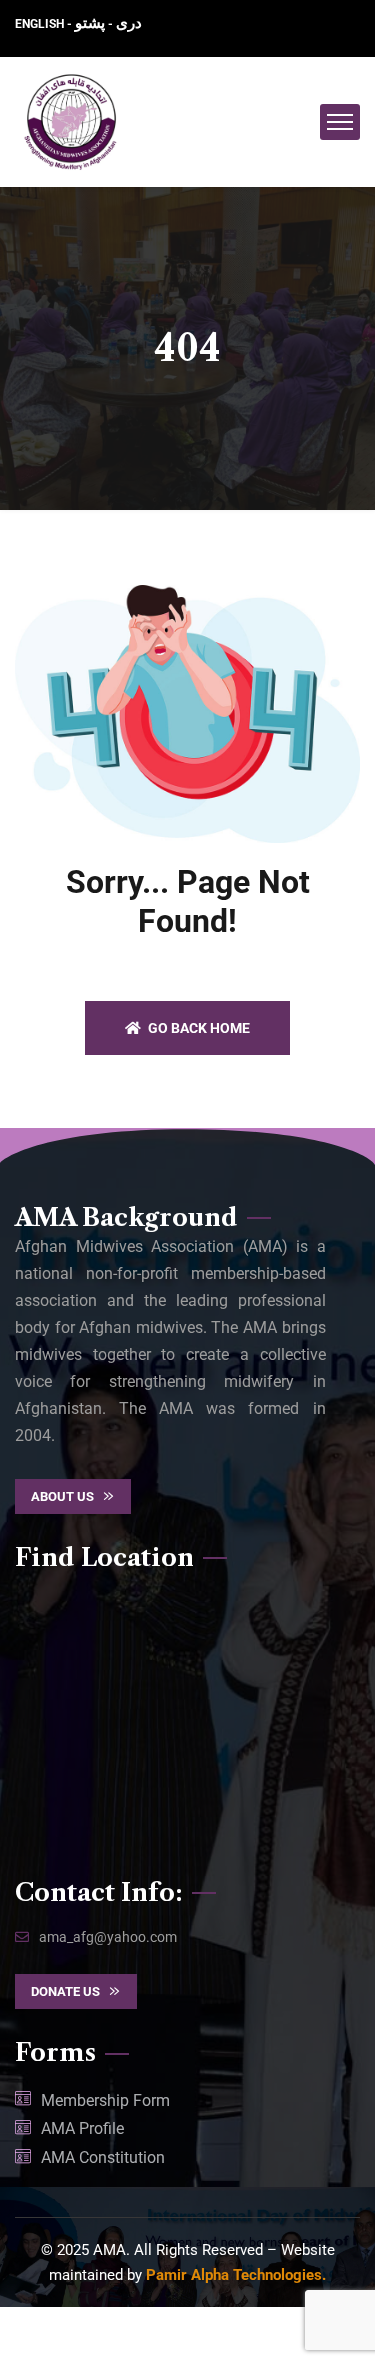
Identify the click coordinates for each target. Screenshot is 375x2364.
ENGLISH (41, 24)
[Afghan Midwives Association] (71, 122)
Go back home (197, 1028)
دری (129, 23)
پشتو (90, 23)
